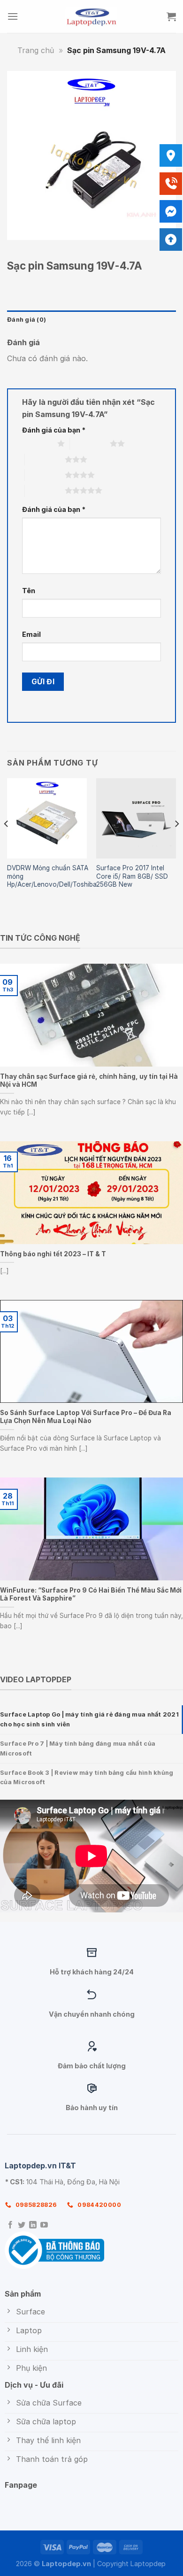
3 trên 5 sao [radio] (45, 459)
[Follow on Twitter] (22, 2225)
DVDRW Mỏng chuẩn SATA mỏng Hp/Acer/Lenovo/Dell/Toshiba (52, 876)
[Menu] (13, 16)
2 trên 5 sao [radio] (90, 443)
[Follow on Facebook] (10, 2225)
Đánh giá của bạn (54, 430)
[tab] (91, 1720)
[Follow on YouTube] (44, 2225)
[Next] (176, 843)
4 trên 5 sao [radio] (45, 475)
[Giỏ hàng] (171, 16)
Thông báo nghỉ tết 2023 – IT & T (53, 1254)
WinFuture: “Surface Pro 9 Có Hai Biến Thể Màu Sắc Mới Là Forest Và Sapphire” (91, 1594)
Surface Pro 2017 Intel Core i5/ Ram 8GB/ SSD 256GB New (132, 876)
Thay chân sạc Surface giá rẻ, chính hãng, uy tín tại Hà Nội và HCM (89, 1081)
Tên (29, 591)
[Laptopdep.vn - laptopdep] (92, 16)
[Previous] (7, 843)
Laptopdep (148, 2564)
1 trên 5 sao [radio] (37, 443)
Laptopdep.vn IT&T (40, 2166)
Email (31, 634)
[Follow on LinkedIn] (33, 2225)
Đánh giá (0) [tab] (27, 320)
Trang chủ (36, 50)
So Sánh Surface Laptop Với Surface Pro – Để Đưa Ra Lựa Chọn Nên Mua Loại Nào (86, 1417)
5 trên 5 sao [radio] (45, 490)
